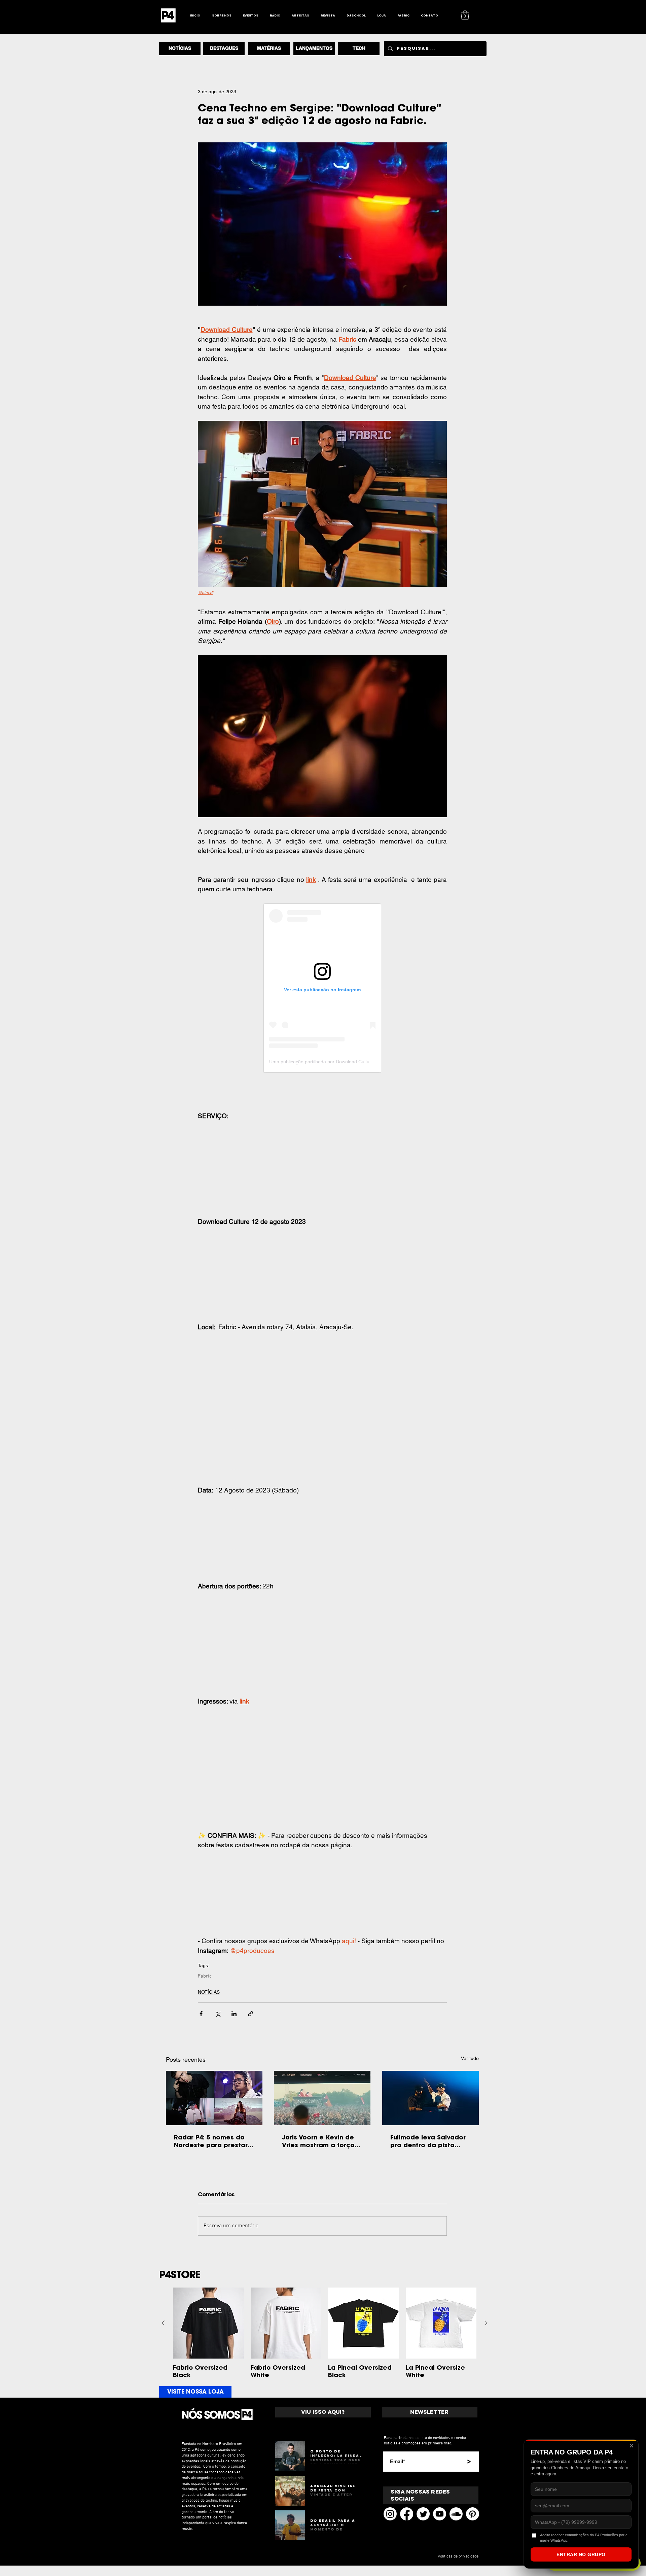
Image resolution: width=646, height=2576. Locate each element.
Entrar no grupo (581, 2554)
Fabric (205, 1976)
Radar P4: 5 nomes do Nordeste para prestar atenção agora (211, 2141)
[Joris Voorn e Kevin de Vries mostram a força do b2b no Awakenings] (322, 2098)
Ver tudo (470, 2058)
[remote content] (322, 988)
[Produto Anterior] (163, 2323)
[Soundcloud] (456, 2514)
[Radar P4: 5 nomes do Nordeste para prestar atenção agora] (214, 2098)
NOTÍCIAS (209, 1992)
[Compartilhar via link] (250, 2014)
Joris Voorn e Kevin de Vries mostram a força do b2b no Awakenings (319, 2141)
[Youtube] (440, 2514)
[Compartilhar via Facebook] (201, 2014)
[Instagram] (390, 2514)
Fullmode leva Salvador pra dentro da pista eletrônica (428, 2141)
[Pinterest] (473, 2514)
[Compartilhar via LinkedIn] (234, 2014)
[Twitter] (423, 2514)
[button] (465, 15)
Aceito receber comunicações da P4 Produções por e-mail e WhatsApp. (584, 2537)
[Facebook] (407, 2514)
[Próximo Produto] (486, 2323)
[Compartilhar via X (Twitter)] (218, 2014)
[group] (325, 2333)
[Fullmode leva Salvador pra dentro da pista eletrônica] (430, 2098)
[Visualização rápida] (208, 2323)
